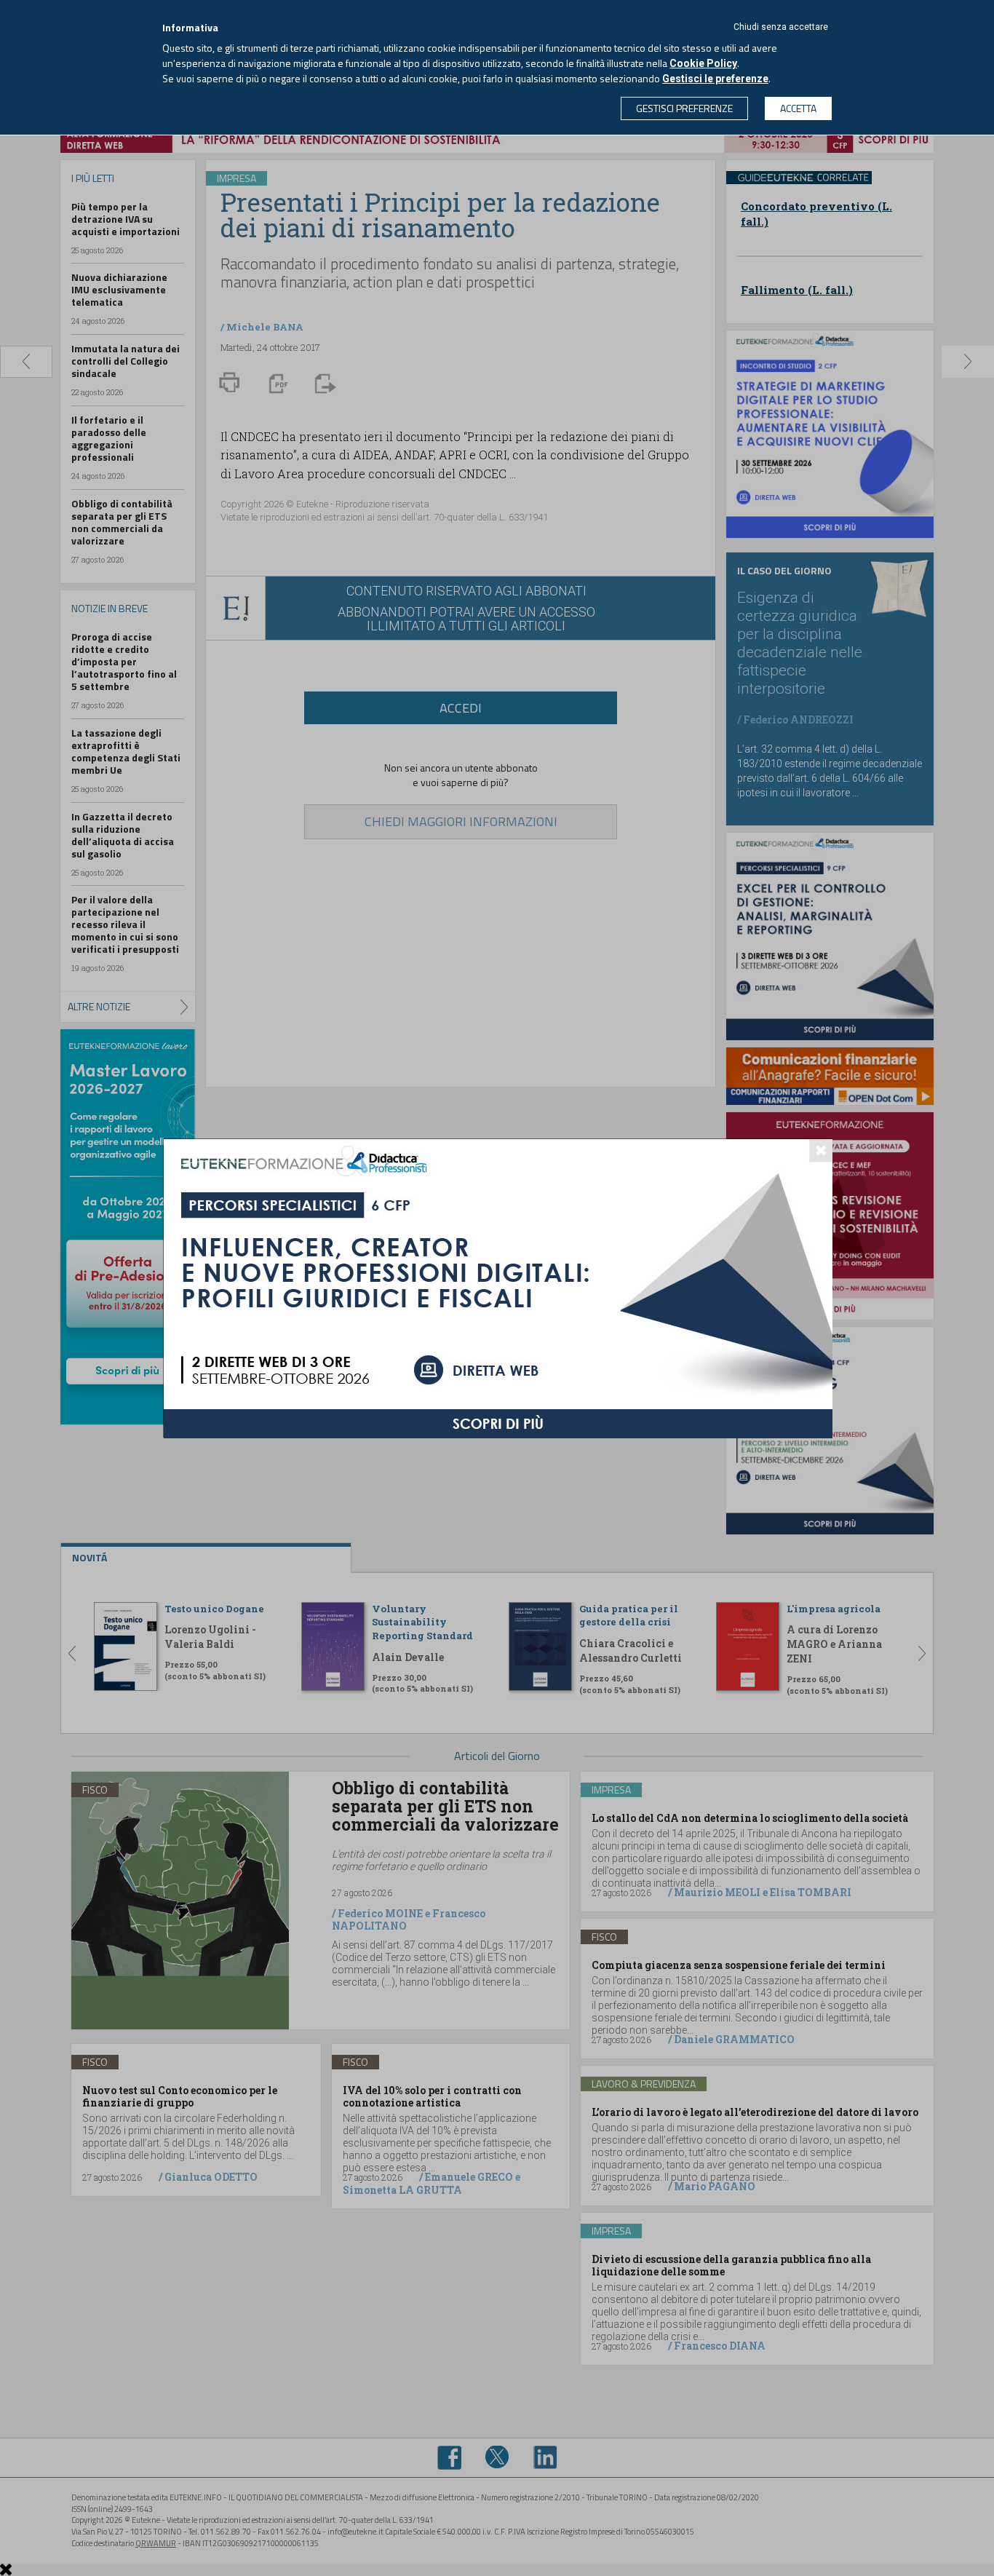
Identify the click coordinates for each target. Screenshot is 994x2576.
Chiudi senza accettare (781, 27)
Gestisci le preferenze (715, 79)
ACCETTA (798, 108)
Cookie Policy (703, 63)
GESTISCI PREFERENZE (684, 108)
